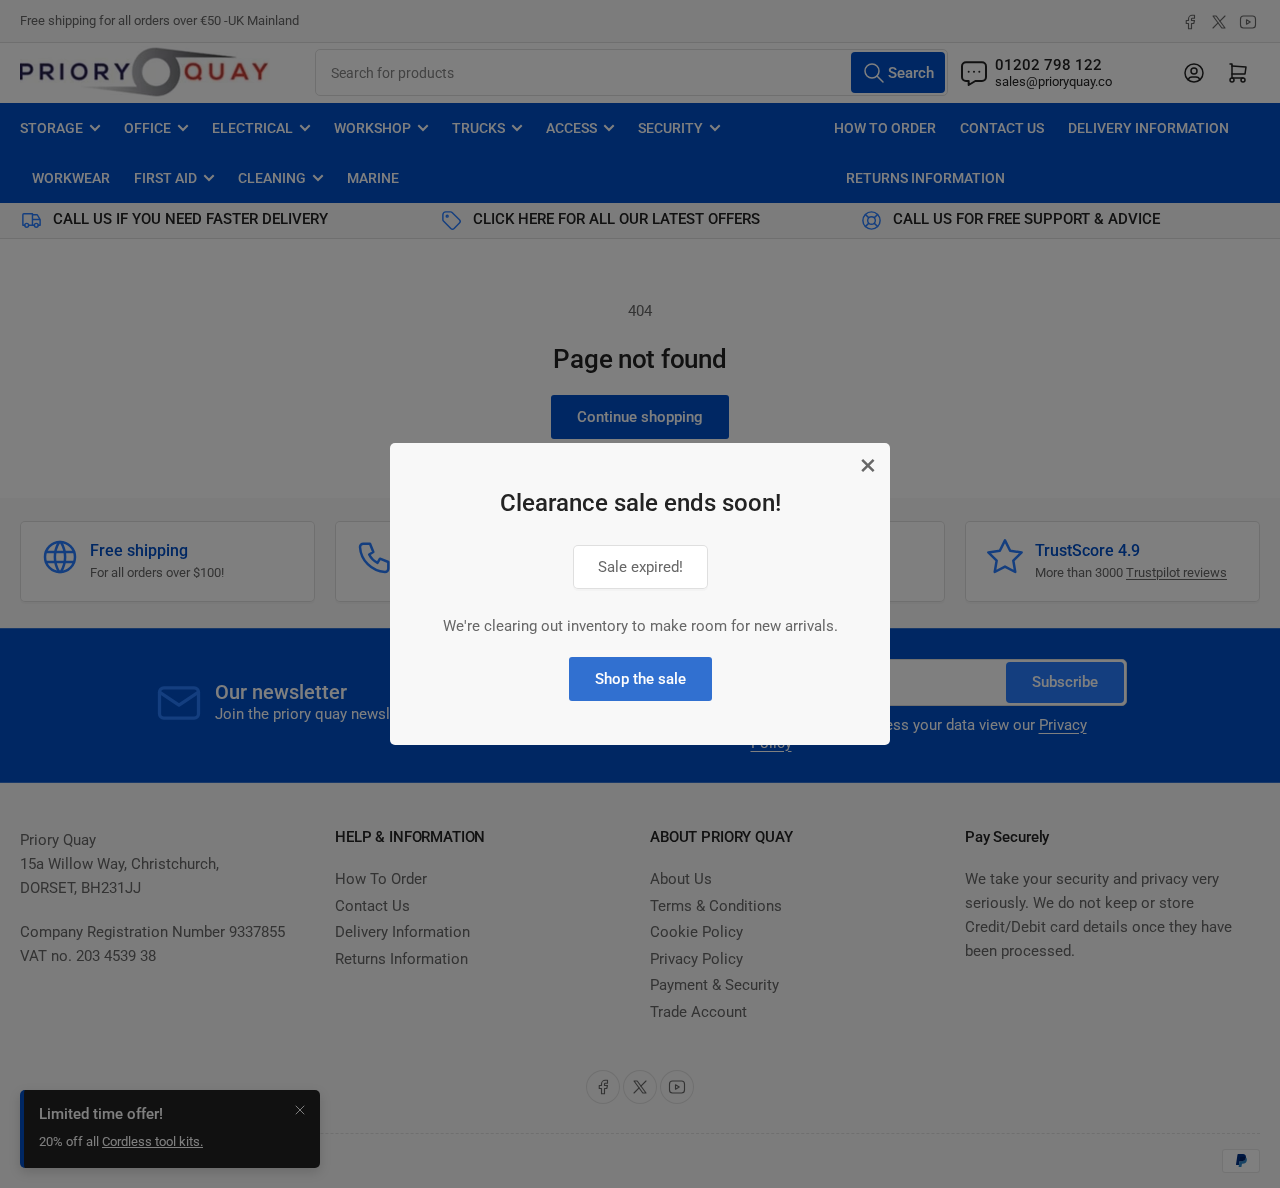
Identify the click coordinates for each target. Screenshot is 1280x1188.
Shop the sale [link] (640, 679)
